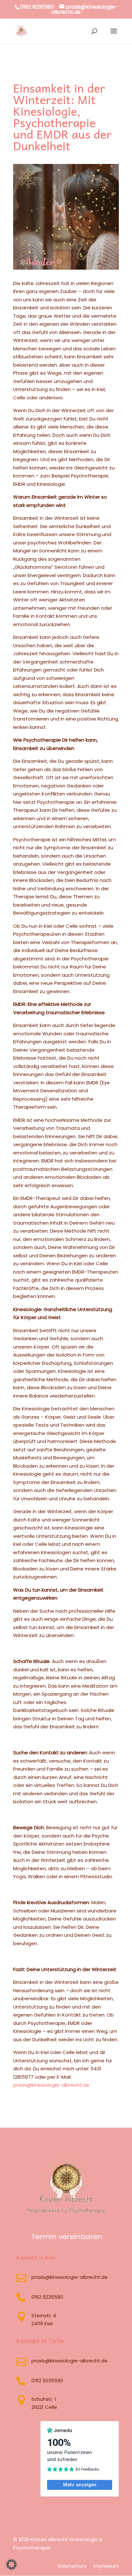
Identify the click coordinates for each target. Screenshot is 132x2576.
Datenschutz (72, 2567)
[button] (12, 2564)
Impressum (106, 2567)
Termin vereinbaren (67, 2237)
